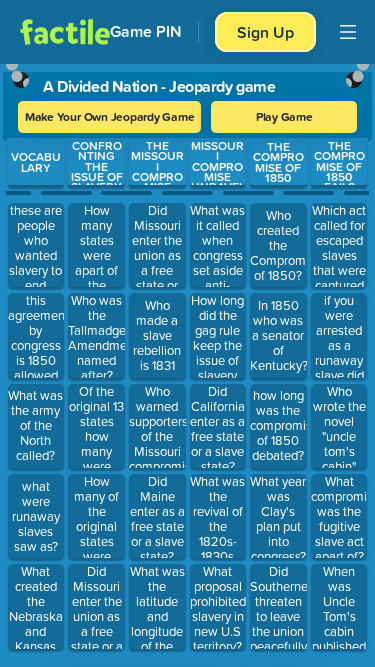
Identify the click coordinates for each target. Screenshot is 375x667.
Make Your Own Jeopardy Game (110, 116)
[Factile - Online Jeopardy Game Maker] (65, 32)
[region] (187, 361)
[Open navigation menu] (348, 32)
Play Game (284, 116)
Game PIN (146, 31)
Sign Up (265, 32)
